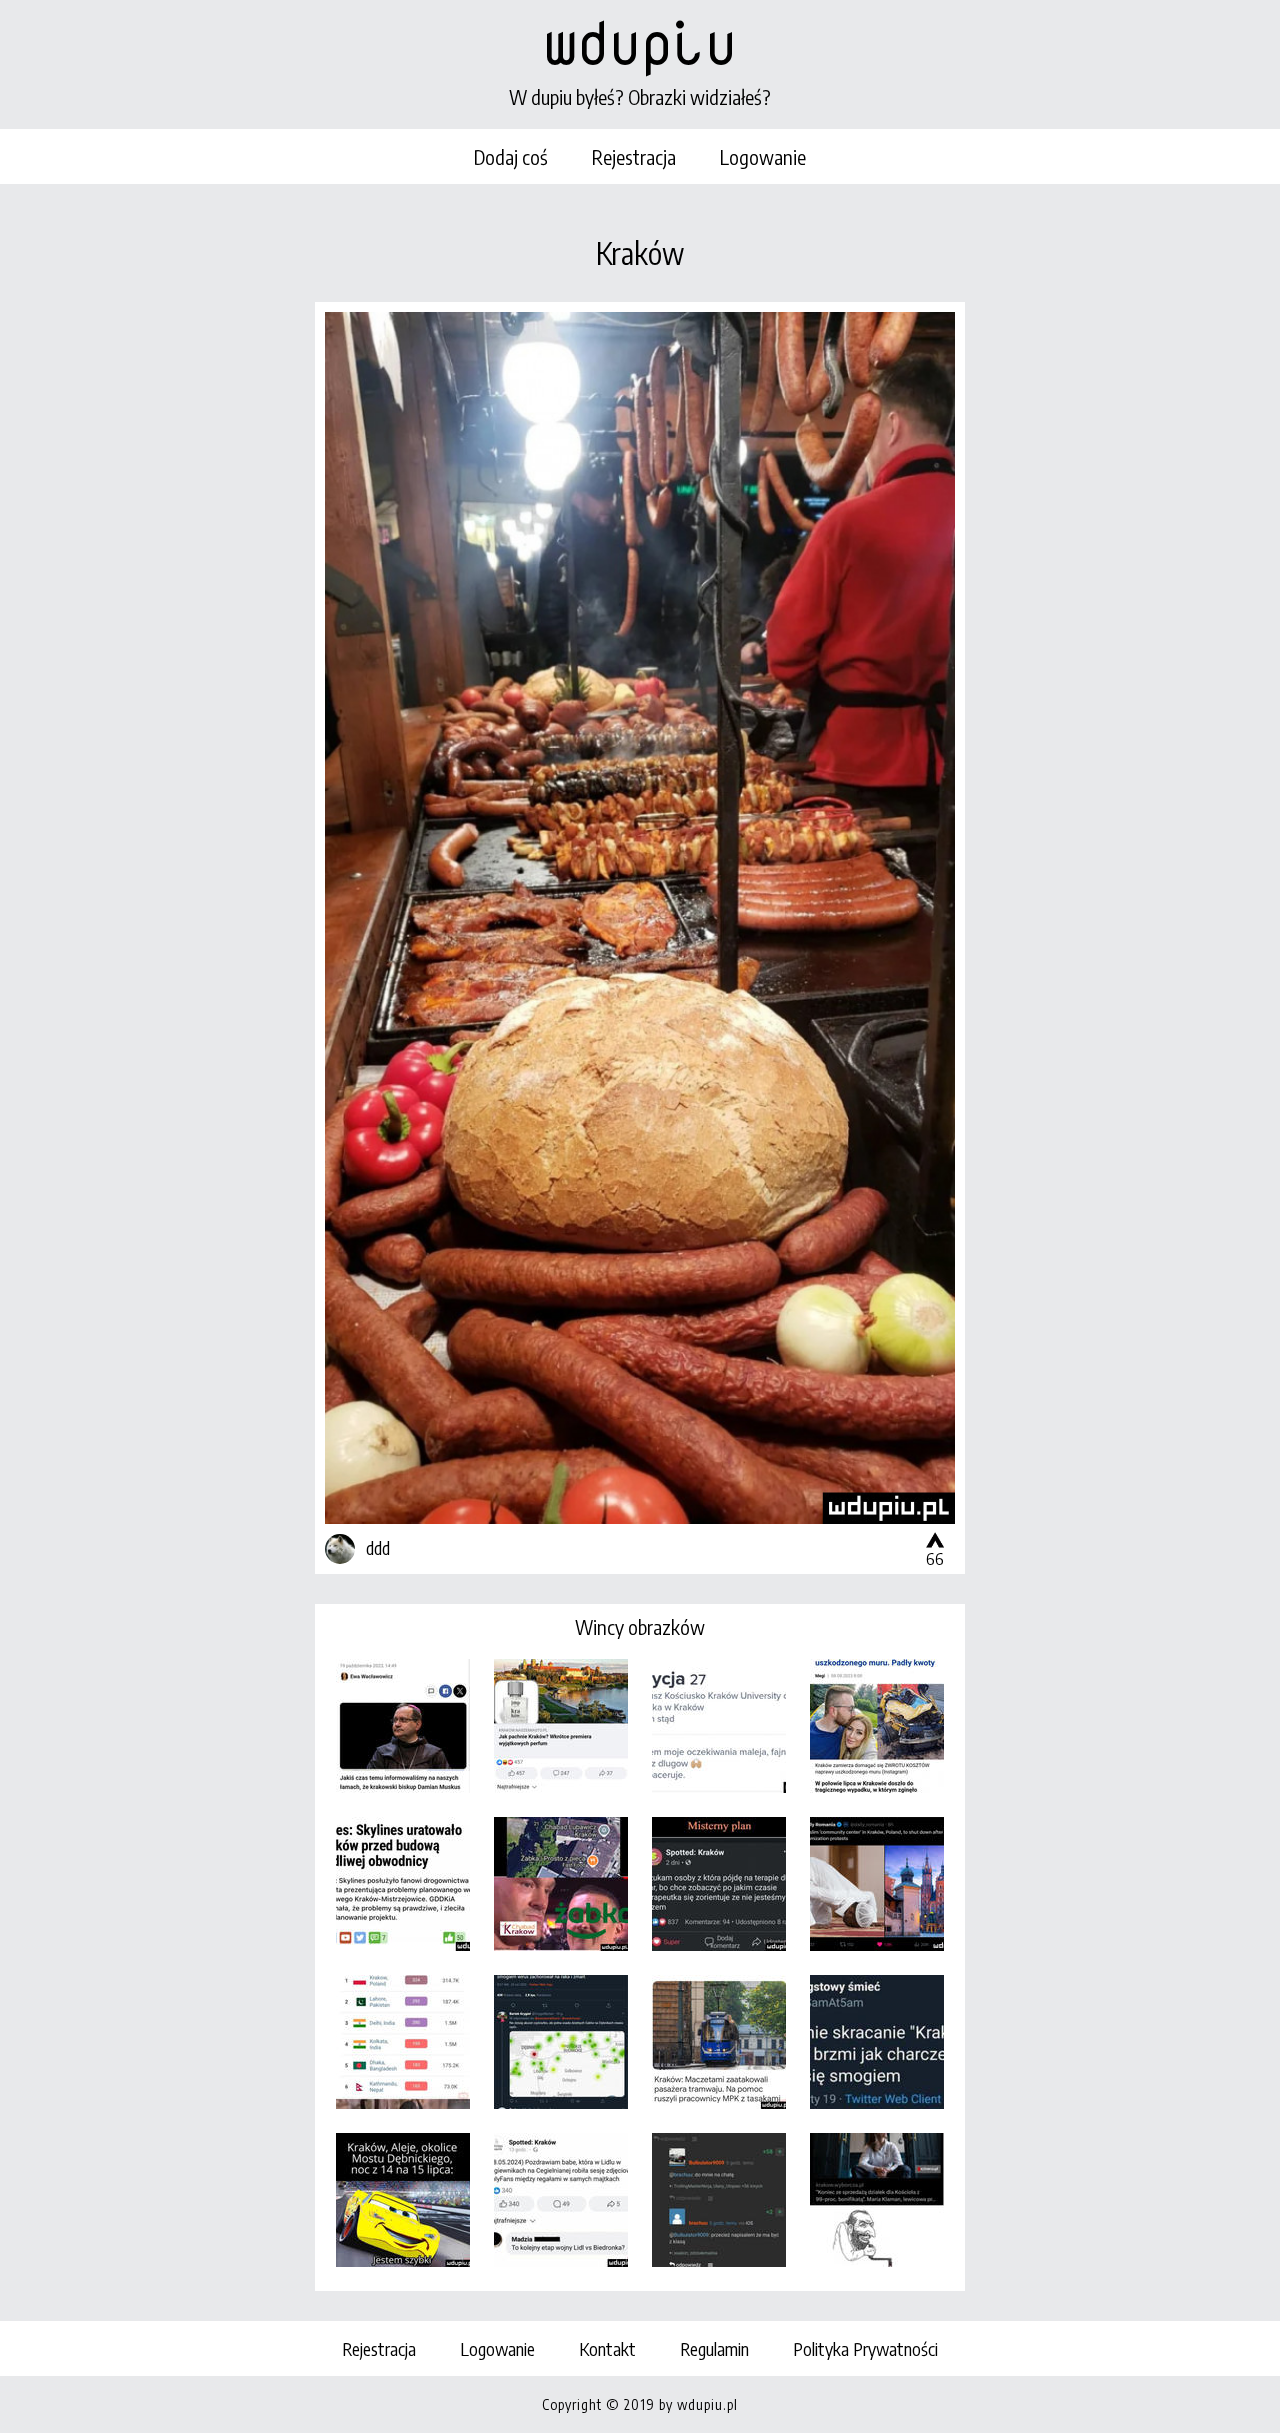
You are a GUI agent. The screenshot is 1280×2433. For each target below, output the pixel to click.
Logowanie (763, 156)
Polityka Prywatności (865, 2348)
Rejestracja (634, 156)
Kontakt (607, 2348)
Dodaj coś (511, 156)
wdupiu (640, 42)
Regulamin (714, 2348)
